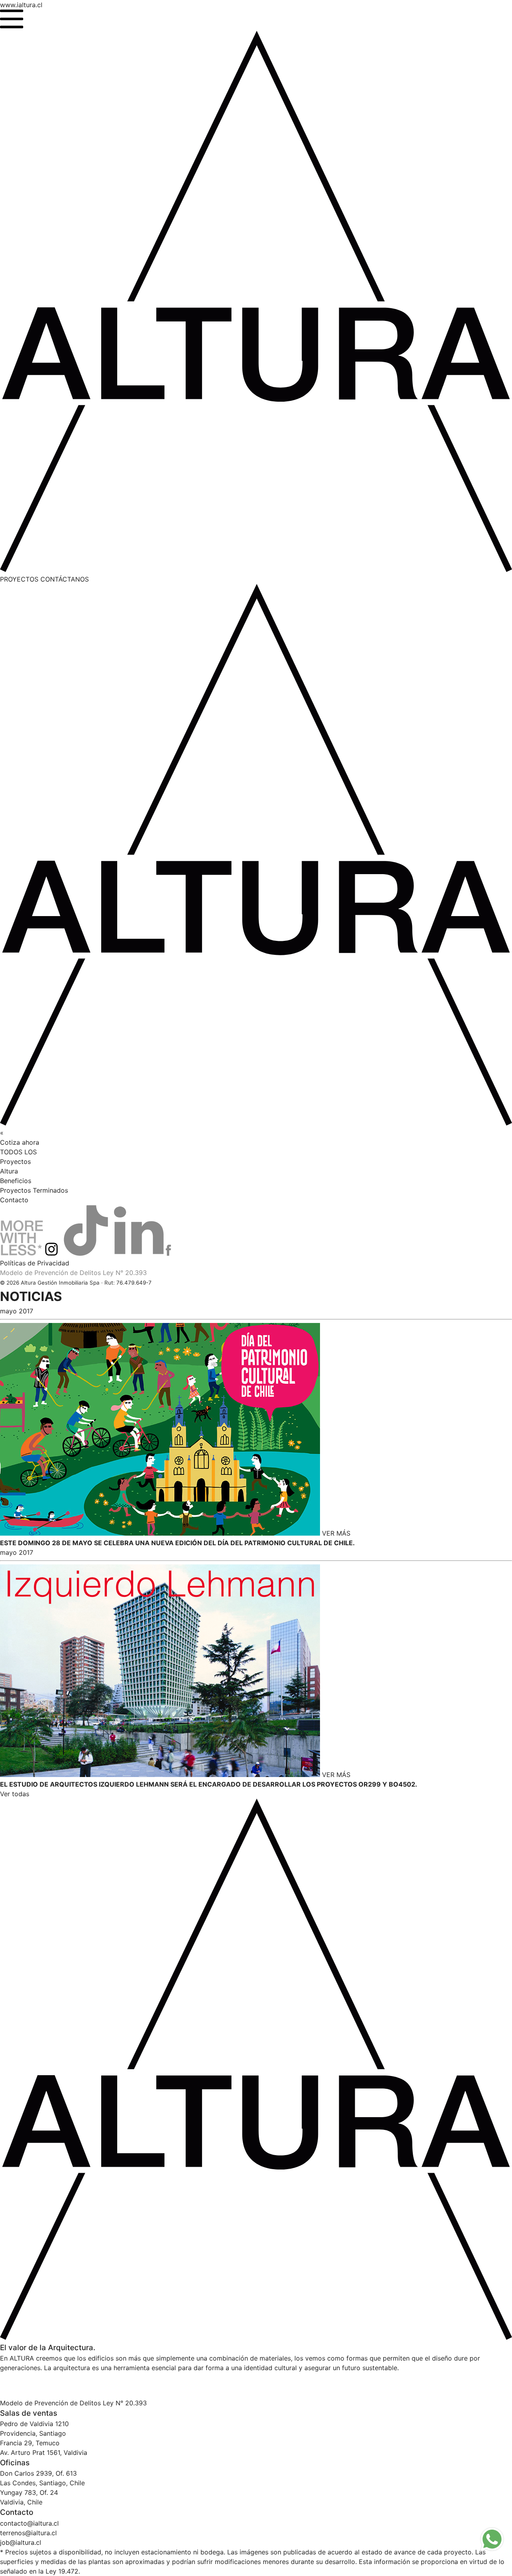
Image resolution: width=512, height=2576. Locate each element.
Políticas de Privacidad (35, 1263)
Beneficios (16, 1181)
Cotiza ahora (20, 1142)
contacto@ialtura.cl (29, 2523)
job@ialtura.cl (21, 2542)
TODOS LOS (18, 1152)
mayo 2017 (17, 1311)
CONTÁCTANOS (65, 579)
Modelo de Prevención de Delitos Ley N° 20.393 (73, 1273)
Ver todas (15, 1794)
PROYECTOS (20, 579)
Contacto (14, 1200)
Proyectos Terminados (34, 1190)
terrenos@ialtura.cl (28, 2533)
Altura (9, 1171)
